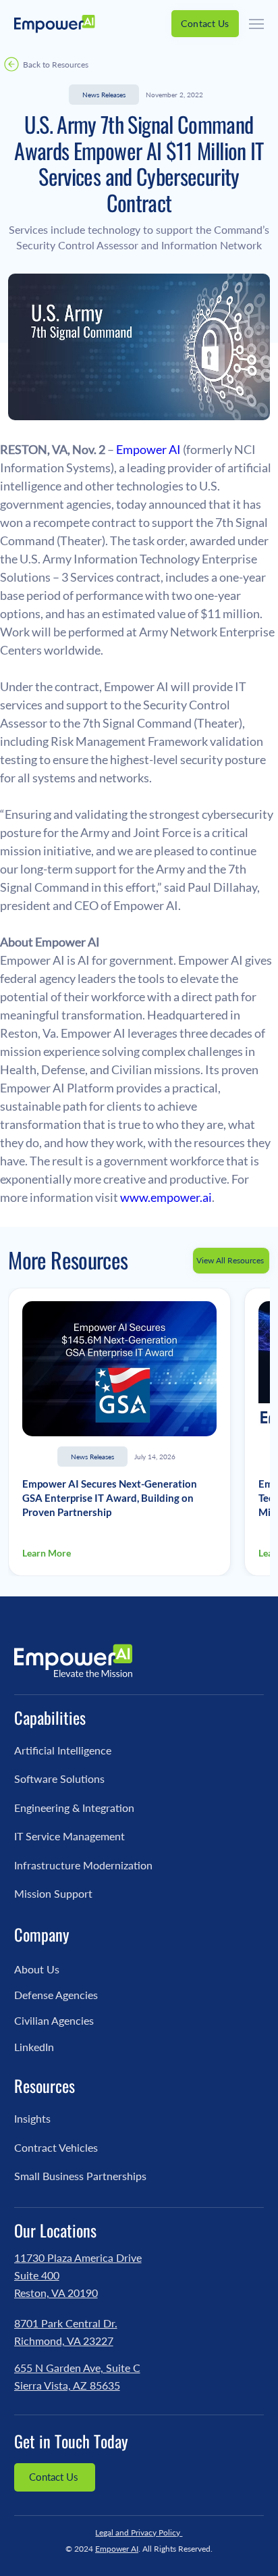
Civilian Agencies (54, 2020)
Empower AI (117, 2549)
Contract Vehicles (56, 2147)
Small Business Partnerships (80, 2176)
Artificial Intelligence (63, 1750)
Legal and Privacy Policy (139, 2532)
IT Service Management (69, 1836)
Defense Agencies (56, 1995)
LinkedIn (34, 2047)
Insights (32, 2118)
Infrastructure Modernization (83, 1865)
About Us (37, 1969)
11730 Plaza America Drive (78, 2257)
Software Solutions (59, 1778)
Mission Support (53, 1893)
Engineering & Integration (74, 1808)
